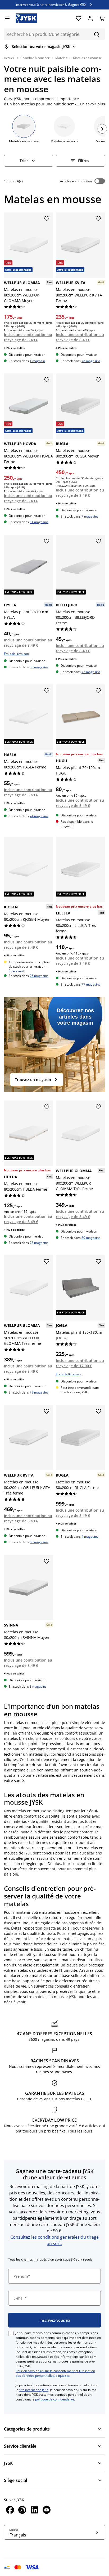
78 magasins (39, 1243)
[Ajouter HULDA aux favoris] (47, 1107)
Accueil (9, 58)
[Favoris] (79, 18)
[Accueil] (26, 18)
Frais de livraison (16, 654)
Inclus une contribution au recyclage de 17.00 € (80, 1363)
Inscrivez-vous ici (55, 2320)
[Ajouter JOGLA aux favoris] (98, 1262)
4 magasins (90, 1537)
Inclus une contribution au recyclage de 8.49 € (28, 337)
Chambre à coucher (35, 58)
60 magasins (39, 1542)
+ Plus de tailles (14, 348)
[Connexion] (90, 18)
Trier (24, 161)
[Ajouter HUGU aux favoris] (98, 691)
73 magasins (91, 672)
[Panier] (102, 18)
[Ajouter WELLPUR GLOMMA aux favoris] (47, 219)
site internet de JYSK (34, 2390)
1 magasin (37, 361)
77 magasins (91, 985)
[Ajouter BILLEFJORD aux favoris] (98, 541)
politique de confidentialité (55, 2399)
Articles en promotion (76, 181)
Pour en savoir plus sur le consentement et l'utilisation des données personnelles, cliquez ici (55, 2373)
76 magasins (91, 361)
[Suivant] (102, 129)
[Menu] (7, 18)
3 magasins (38, 1686)
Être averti (16, 971)
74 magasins (39, 816)
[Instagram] (22, 2511)
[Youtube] (47, 2511)
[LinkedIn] (34, 2511)
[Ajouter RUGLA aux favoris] (98, 380)
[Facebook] (10, 2511)
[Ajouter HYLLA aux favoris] (47, 541)
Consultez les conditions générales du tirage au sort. (54, 2240)
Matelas (61, 58)
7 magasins (90, 517)
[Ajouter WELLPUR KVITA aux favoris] (98, 219)
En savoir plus (93, 104)
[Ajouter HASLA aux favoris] (47, 691)
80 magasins (39, 667)
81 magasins (39, 522)
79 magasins (39, 1392)
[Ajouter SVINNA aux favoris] (47, 1561)
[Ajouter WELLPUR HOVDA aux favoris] (47, 380)
